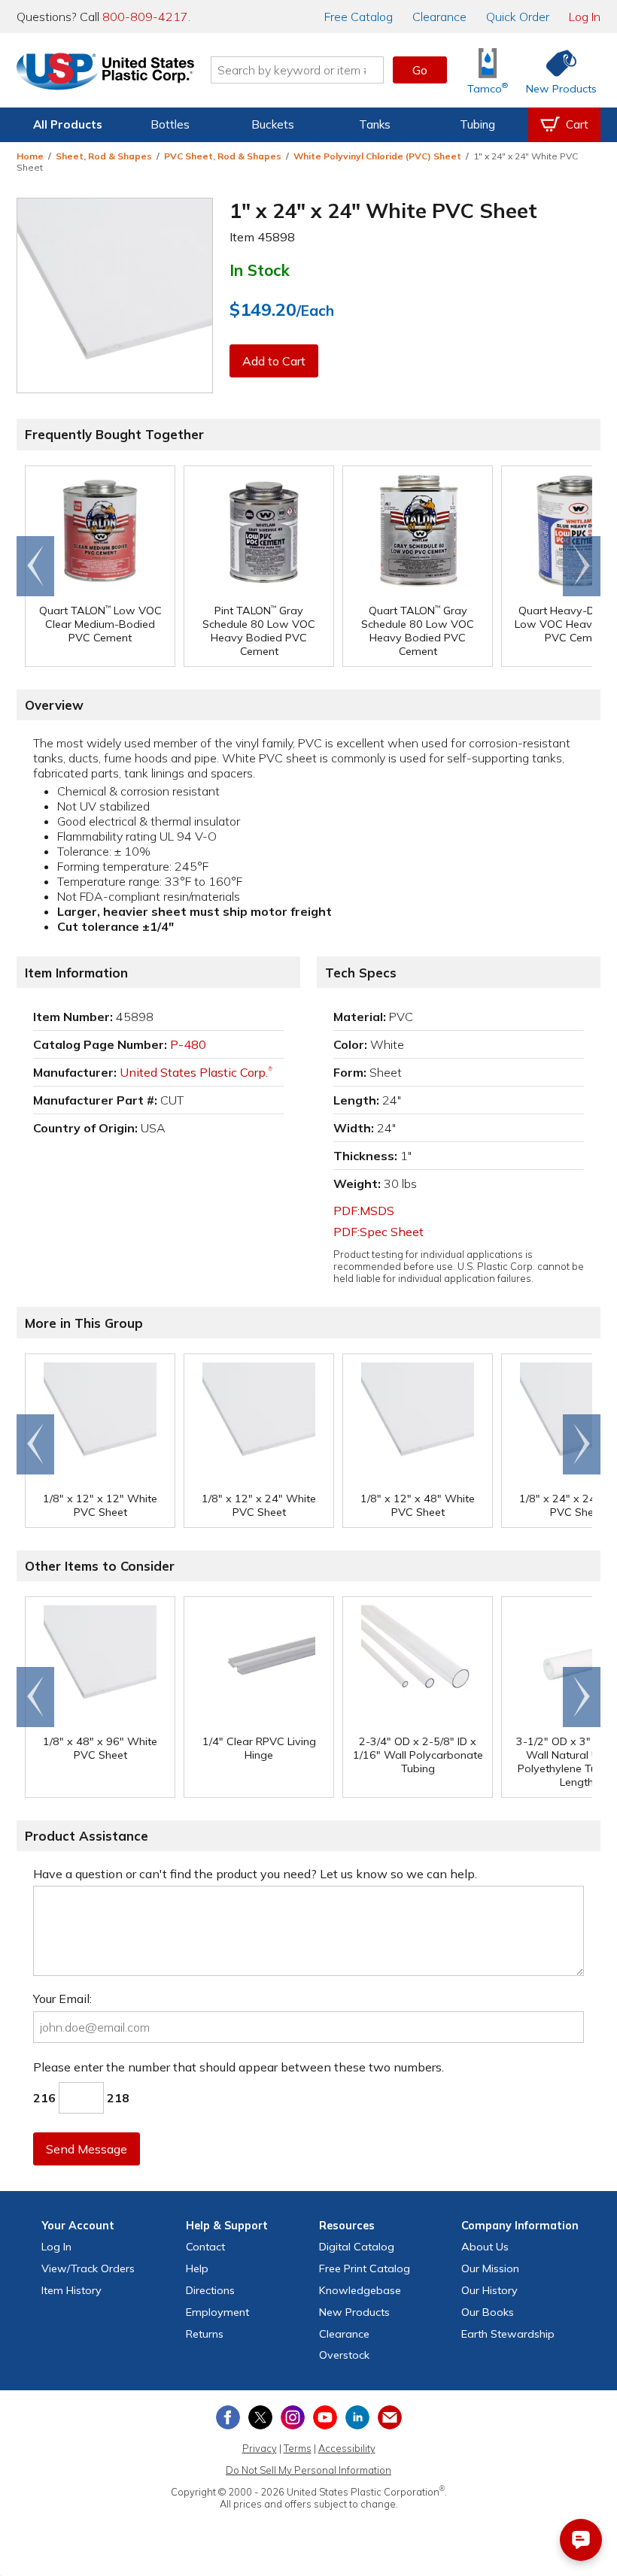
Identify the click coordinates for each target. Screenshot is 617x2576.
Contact (205, 2247)
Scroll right (582, 566)
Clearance (439, 17)
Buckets (273, 124)
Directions (210, 2290)
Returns (205, 2334)
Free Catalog (365, 2268)
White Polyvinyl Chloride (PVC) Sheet (377, 156)
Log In (585, 17)
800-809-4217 (145, 17)
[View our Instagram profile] (293, 2417)
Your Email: (62, 1999)
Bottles (170, 124)
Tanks (375, 124)
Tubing (477, 124)
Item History (71, 2290)
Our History (489, 2290)
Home (30, 156)
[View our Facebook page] (228, 2417)
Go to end (36, 566)
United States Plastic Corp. (196, 1072)
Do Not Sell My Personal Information (308, 2470)
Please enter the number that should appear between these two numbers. (239, 2067)
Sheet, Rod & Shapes (104, 156)
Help (197, 2268)
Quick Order (518, 17)
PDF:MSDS (364, 1211)
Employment (217, 2312)
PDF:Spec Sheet (378, 1232)
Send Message (87, 2149)
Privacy (260, 2448)
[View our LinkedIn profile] (357, 2417)
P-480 (188, 1044)
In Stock (260, 270)
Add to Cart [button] (274, 361)
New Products (354, 2312)
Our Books (488, 2312)
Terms (298, 2448)
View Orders (88, 2268)
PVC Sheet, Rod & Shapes (223, 156)
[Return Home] (105, 73)
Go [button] (420, 70)
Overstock (344, 2355)
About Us (485, 2247)
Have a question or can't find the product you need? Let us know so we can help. (255, 1874)
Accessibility (347, 2448)
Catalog (359, 17)
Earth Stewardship (508, 2334)
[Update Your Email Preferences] (390, 2417)
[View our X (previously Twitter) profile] (260, 2417)
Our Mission (490, 2268)
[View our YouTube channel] (325, 2417)
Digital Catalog (357, 2247)
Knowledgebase (360, 2290)
